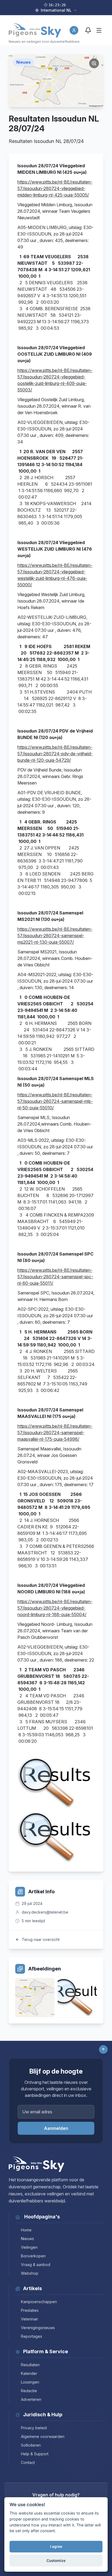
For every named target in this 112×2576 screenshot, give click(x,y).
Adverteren (31, 2399)
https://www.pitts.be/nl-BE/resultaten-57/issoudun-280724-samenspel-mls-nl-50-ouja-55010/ (55, 1101)
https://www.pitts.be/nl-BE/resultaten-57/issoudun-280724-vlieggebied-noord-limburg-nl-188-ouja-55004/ (55, 1608)
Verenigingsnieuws (38, 2328)
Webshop (30, 2273)
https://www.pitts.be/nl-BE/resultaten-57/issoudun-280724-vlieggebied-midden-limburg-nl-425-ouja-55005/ (55, 188)
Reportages (32, 2336)
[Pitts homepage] (35, 30)
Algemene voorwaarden (43, 2436)
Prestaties (30, 2310)
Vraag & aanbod (36, 2265)
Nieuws (27, 2239)
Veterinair (29, 2319)
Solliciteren (31, 2445)
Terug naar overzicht (41, 1939)
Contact (28, 2462)
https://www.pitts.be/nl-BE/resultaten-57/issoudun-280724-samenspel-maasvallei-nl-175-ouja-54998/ (55, 1433)
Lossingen (30, 2382)
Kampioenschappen (39, 2302)
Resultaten (30, 2365)
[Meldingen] (88, 30)
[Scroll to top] (103, 2049)
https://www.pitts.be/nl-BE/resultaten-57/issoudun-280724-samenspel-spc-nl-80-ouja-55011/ (55, 1277)
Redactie (29, 2391)
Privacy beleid (34, 2428)
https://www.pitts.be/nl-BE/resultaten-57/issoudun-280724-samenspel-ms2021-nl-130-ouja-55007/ (55, 936)
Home (26, 2230)
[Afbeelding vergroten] (94, 63)
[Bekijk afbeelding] (35, 1998)
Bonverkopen (33, 2256)
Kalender (29, 2373)
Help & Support (35, 2454)
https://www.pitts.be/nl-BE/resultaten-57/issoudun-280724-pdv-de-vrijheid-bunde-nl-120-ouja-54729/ (55, 754)
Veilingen (29, 2247)
